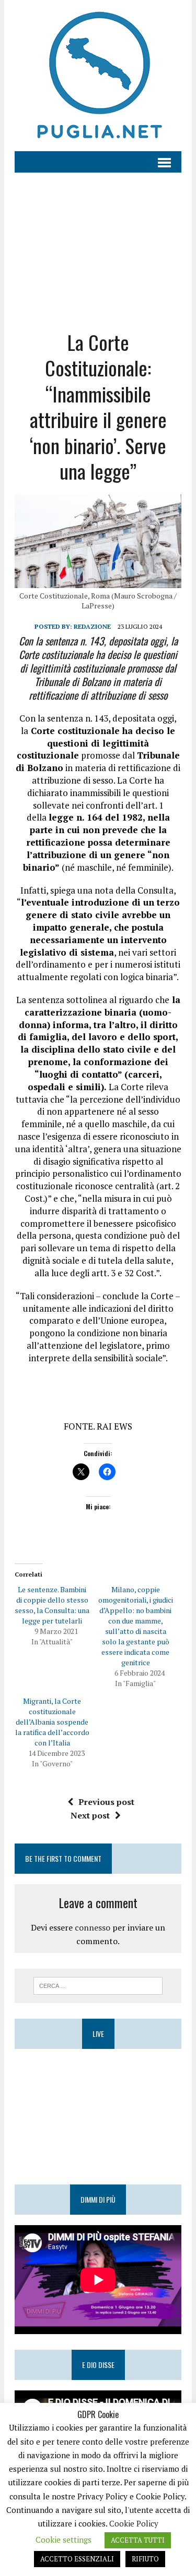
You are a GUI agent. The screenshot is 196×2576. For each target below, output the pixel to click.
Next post (90, 1815)
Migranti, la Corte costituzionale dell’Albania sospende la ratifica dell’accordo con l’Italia (52, 1722)
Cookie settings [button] (64, 2540)
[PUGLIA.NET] (98, 76)
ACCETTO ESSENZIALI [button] (77, 2559)
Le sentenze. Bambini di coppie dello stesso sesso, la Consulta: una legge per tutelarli (52, 1605)
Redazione (92, 626)
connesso (93, 1927)
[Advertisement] (98, 243)
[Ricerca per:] (98, 1985)
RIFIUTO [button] (145, 2559)
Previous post (106, 1802)
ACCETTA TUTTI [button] (138, 2540)
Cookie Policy (134, 2523)
